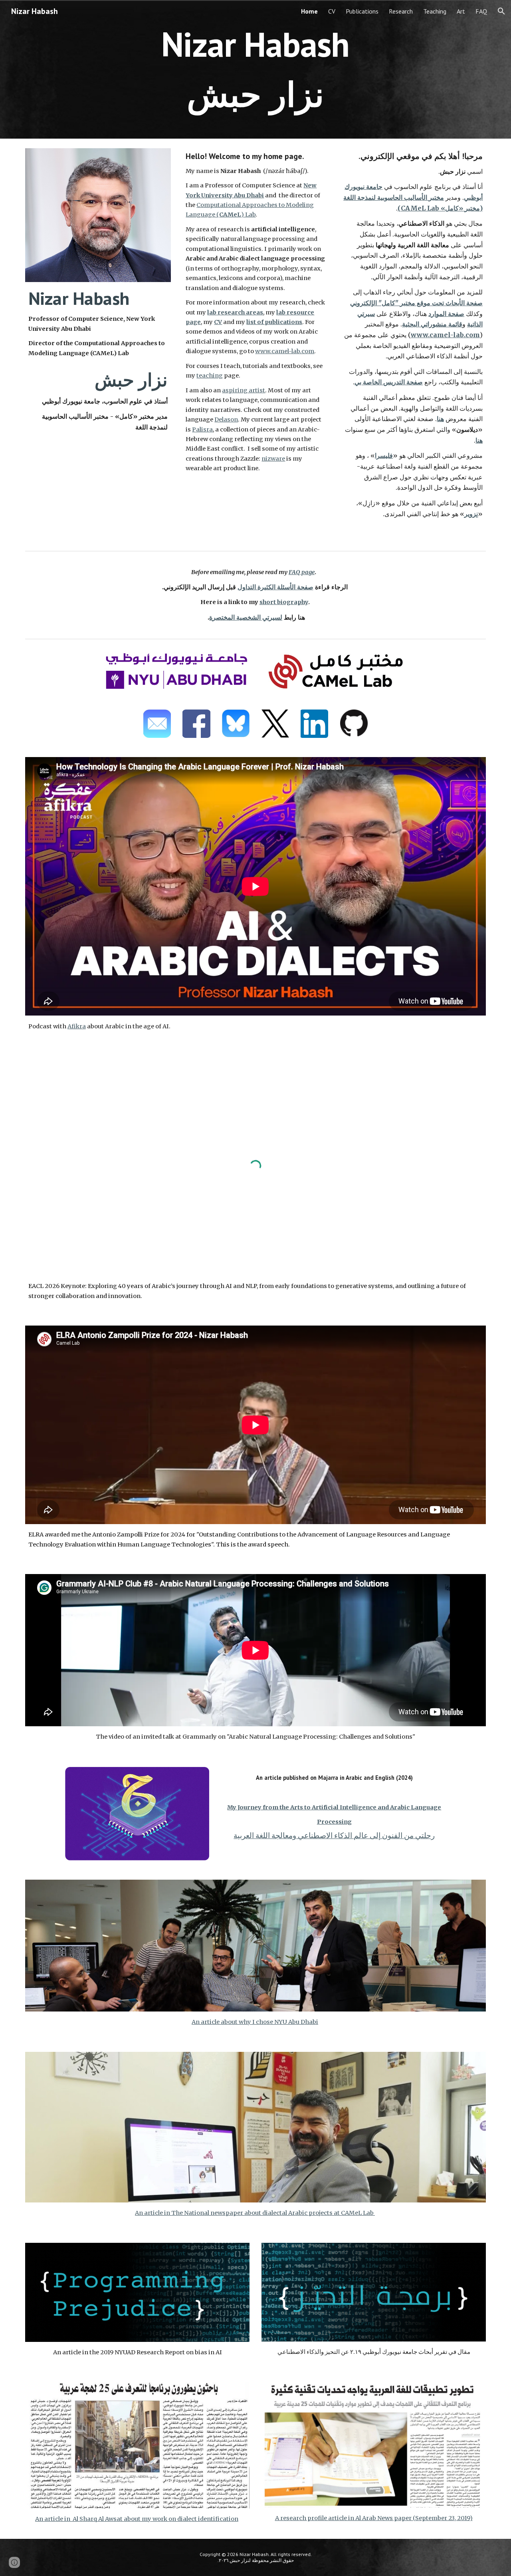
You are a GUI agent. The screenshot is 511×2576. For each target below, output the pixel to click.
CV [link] (332, 11)
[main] (255, 69)
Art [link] (461, 11)
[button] (501, 11)
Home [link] (309, 11)
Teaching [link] (435, 11)
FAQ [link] (481, 11)
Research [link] (401, 11)
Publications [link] (362, 11)
